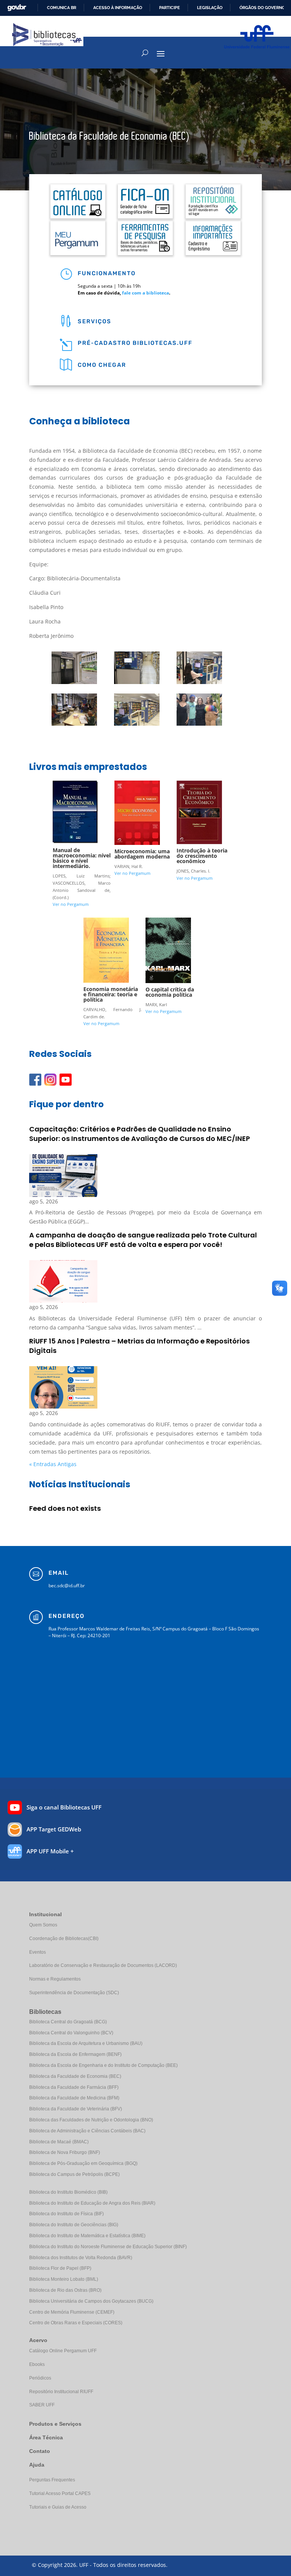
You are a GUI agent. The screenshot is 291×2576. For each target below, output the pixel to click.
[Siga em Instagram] (50, 1080)
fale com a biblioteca (145, 293)
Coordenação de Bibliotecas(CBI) (64, 1939)
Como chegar (102, 365)
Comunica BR (62, 8)
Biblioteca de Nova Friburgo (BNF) (65, 2152)
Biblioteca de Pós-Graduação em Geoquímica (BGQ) (83, 2163)
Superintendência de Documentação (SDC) (74, 1993)
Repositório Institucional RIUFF (61, 2392)
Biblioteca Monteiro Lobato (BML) (64, 2279)
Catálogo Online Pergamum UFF (63, 2351)
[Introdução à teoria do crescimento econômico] (199, 842)
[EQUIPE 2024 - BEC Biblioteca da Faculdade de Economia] (199, 724)
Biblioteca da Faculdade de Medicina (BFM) (74, 2098)
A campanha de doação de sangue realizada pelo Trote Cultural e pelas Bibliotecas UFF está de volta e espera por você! (143, 1240)
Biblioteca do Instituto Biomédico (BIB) (68, 2192)
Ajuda (37, 2465)
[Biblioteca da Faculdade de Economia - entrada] (74, 682)
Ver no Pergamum (71, 904)
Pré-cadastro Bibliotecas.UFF (135, 343)
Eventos (38, 1952)
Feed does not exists (65, 1509)
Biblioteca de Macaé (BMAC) (59, 2142)
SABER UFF (42, 2405)
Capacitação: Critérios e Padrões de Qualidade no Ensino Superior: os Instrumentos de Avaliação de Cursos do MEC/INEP (140, 1134)
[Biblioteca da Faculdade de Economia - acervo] (137, 724)
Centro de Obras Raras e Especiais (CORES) (76, 2323)
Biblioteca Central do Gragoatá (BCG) (68, 2022)
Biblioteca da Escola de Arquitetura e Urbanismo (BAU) (86, 2043)
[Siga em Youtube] (66, 1080)
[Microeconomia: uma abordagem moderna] (137, 843)
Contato (40, 2451)
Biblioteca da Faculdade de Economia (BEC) (75, 2076)
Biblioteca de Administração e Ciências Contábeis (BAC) (87, 2131)
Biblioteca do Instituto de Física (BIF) (66, 2214)
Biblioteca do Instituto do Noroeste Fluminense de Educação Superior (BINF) (108, 2247)
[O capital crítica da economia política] (168, 981)
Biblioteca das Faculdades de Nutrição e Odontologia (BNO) (91, 2120)
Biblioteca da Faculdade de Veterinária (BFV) (76, 2109)
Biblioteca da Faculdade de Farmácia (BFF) (74, 2087)
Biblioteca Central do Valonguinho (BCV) (71, 2033)
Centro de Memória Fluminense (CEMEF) (72, 2312)
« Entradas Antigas (53, 1464)
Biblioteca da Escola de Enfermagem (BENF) (75, 2054)
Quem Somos (43, 1925)
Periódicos (40, 2378)
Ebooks (37, 2364)
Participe (170, 8)
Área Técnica (46, 2437)
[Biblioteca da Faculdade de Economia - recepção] (137, 682)
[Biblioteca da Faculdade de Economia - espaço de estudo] (74, 724)
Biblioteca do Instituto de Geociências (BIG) (74, 2225)
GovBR (17, 8)
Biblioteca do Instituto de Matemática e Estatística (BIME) (87, 2236)
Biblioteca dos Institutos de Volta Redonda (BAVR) (81, 2258)
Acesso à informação (118, 8)
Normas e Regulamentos (55, 1979)
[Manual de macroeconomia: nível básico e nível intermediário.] (75, 842)
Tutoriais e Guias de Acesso (58, 2507)
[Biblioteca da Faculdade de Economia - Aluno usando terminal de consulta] (199, 682)
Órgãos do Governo (262, 8)
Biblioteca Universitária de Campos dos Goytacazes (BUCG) (91, 2301)
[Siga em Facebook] (35, 1080)
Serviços (95, 321)
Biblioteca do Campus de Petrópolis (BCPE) (74, 2174)
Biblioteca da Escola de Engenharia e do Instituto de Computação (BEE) (103, 2065)
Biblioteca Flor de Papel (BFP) (60, 2268)
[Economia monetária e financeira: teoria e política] (106, 981)
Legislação (210, 8)
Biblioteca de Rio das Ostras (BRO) (65, 2290)
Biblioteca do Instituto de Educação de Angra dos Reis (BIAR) (92, 2203)
